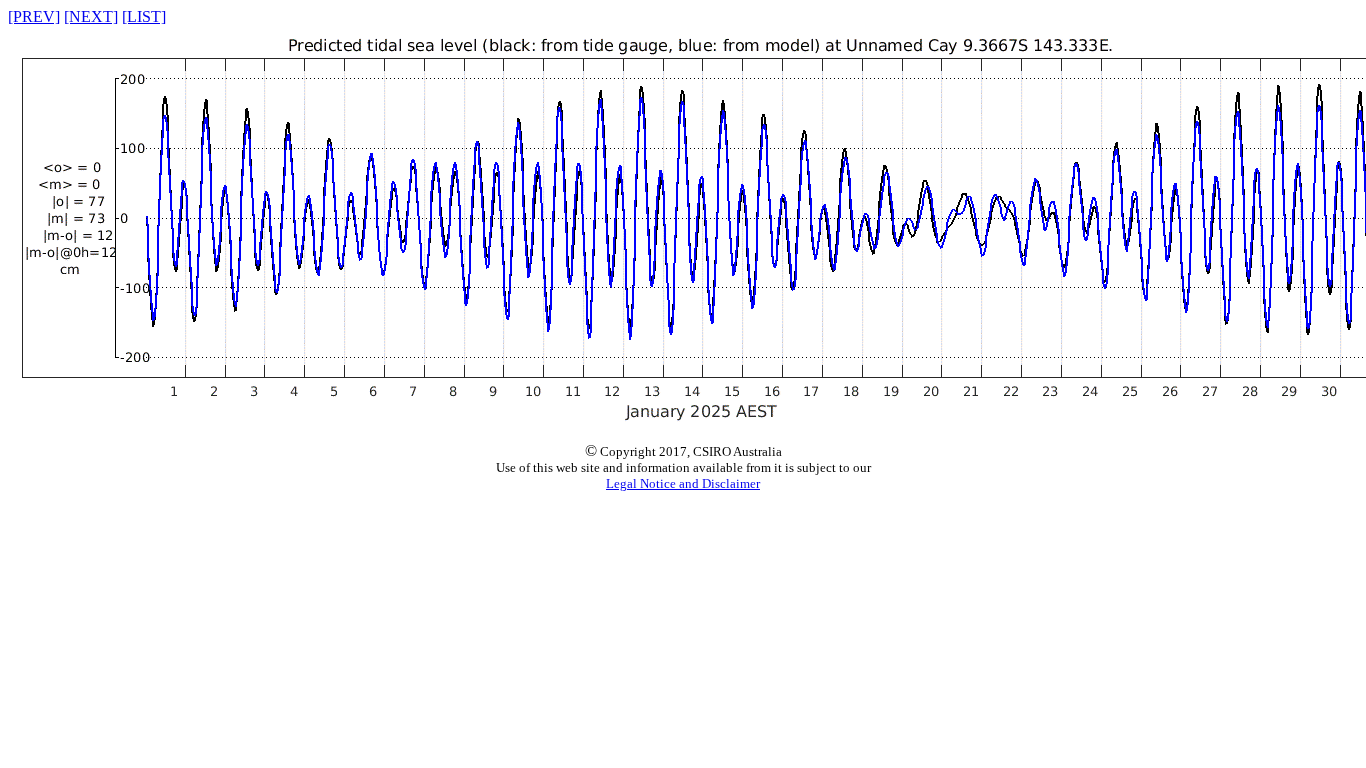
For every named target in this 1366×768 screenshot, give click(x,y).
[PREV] (34, 16)
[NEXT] (91, 16)
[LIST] (144, 16)
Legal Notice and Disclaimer (683, 483)
